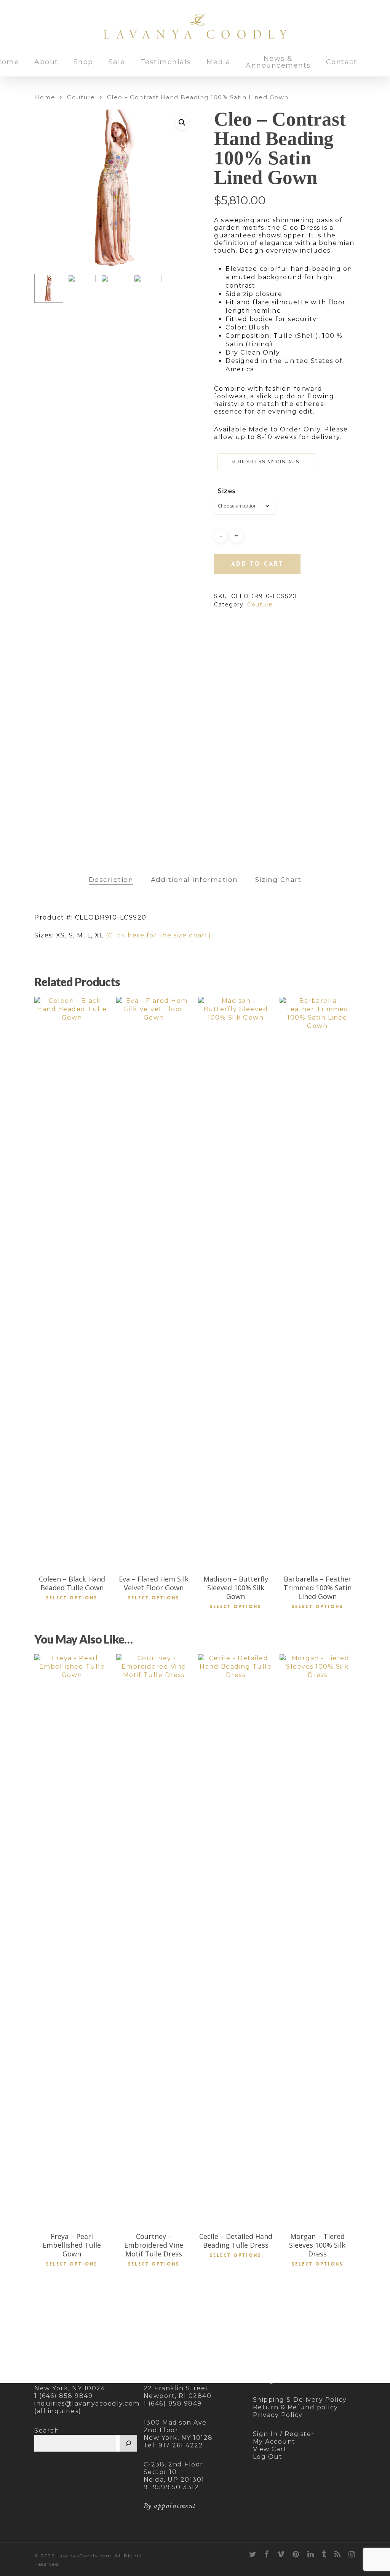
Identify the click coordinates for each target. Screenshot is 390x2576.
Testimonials (166, 62)
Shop (83, 62)
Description (111, 880)
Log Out (268, 2457)
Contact (342, 62)
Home (45, 97)
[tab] (111, 880)
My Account (274, 2442)
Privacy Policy (278, 2415)
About (46, 62)
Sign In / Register (284, 2434)
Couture (81, 97)
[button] (182, 123)
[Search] (128, 2443)
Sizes (227, 491)
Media (219, 62)
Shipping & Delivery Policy (300, 2400)
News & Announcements (278, 62)
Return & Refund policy (296, 2407)
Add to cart (257, 564)
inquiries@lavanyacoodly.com (87, 2403)
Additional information (194, 880)
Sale (117, 62)
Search (47, 2430)
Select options (72, 1598)
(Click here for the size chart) (159, 935)
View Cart (270, 2449)
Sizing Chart (278, 880)
